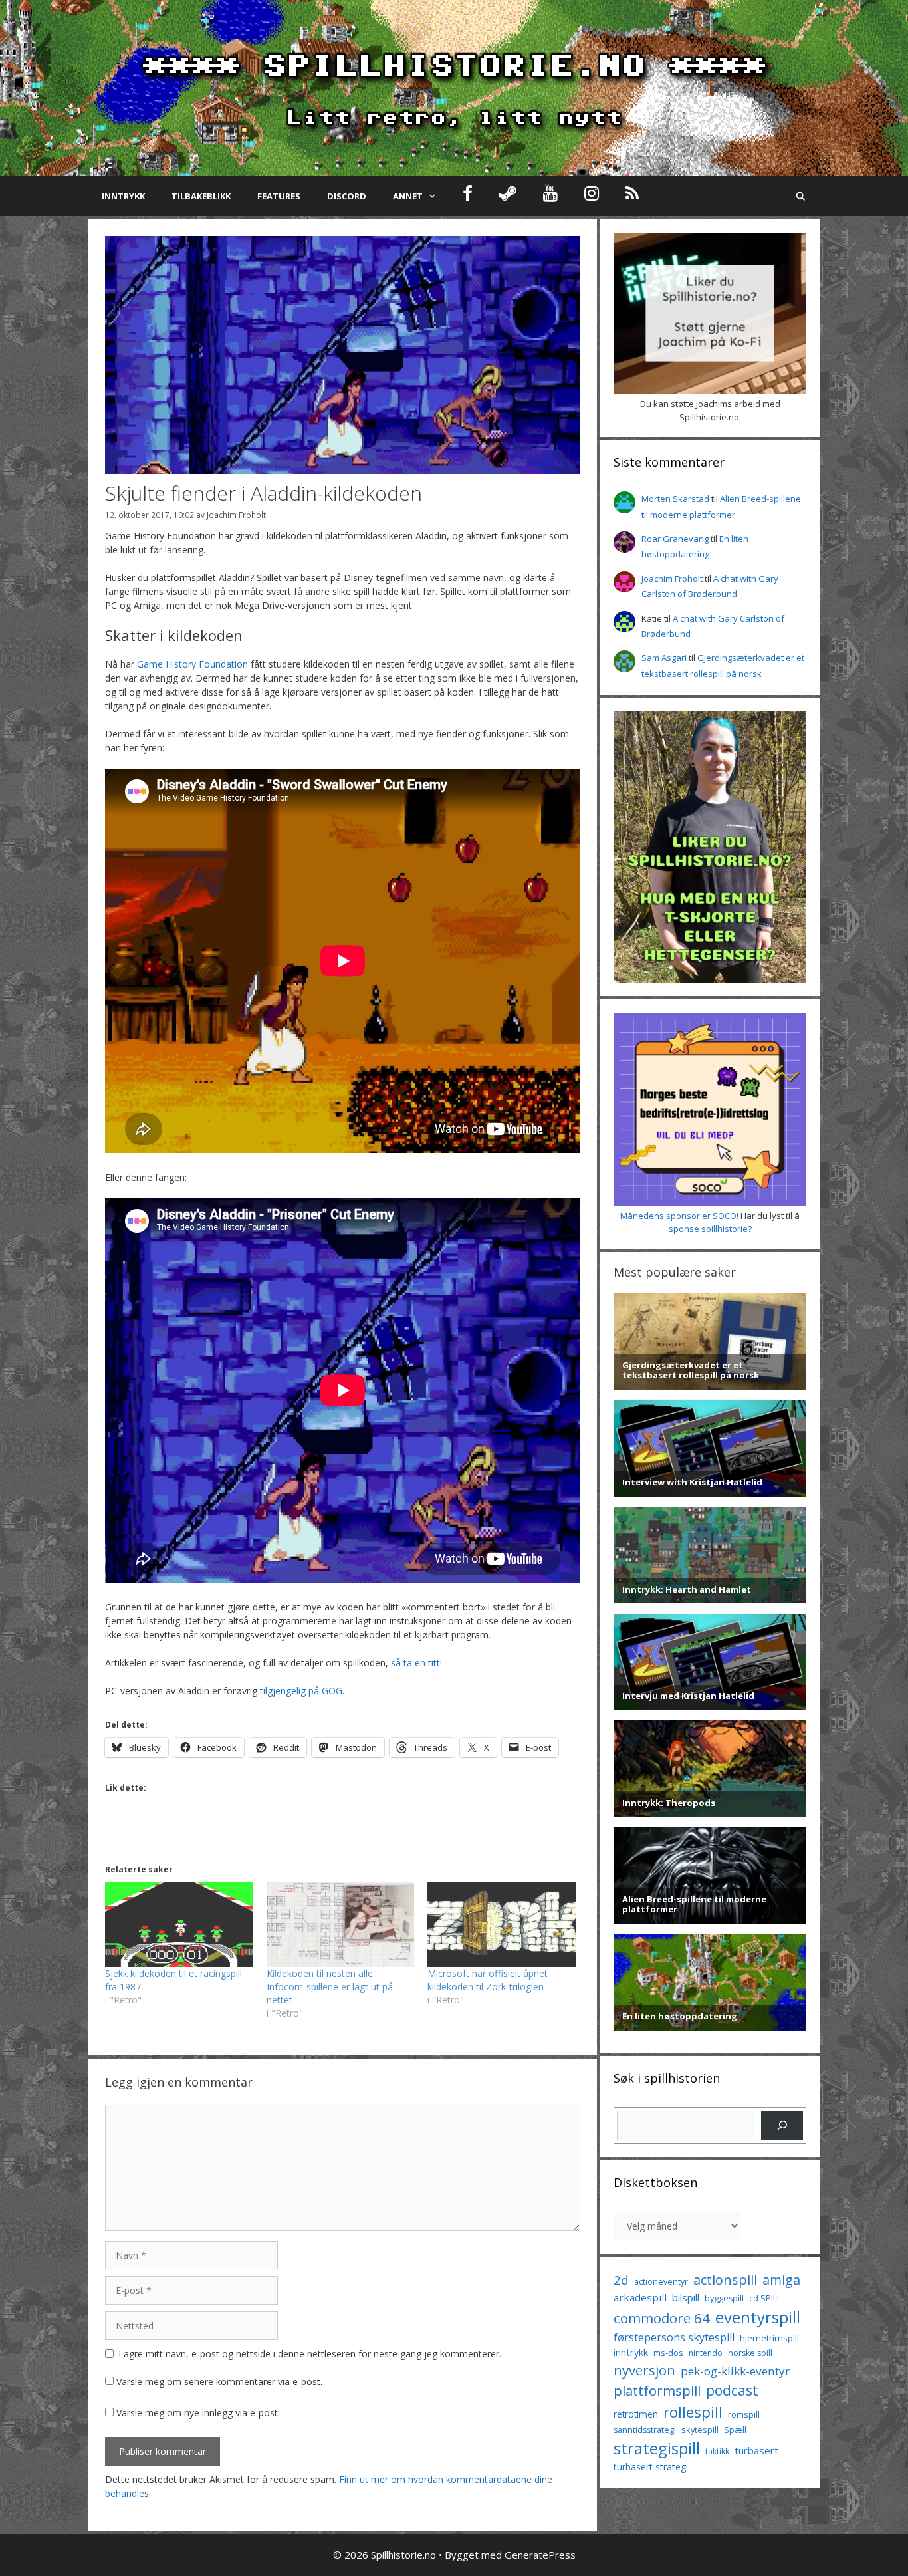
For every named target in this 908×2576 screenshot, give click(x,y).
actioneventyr (661, 2282)
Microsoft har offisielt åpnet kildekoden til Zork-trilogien (488, 1980)
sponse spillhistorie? (710, 1229)
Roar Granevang (675, 539)
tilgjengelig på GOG (301, 1691)
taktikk (717, 2451)
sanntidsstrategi (645, 2430)
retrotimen (636, 2414)
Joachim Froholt (236, 515)
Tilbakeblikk (201, 196)
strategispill (657, 2448)
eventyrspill (758, 2317)
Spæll (735, 2430)
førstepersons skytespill (674, 2337)
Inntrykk (123, 196)
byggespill (724, 2298)
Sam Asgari (664, 658)
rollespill (693, 2412)
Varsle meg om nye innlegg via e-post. (198, 2413)
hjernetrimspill (769, 2338)
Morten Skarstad (675, 499)
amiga (781, 2280)
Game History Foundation (192, 664)
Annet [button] (408, 196)
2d (621, 2280)
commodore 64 (662, 2318)
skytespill (700, 2430)
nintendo (706, 2353)
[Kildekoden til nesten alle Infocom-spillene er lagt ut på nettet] (341, 1925)
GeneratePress (540, 2555)
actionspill (725, 2280)
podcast (732, 2390)
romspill (744, 2414)
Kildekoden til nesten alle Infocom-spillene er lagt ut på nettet (330, 1987)
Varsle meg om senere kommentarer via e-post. (219, 2382)
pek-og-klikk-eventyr (735, 2371)
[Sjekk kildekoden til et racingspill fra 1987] (179, 1925)
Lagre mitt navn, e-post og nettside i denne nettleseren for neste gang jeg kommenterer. (310, 2354)
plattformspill (657, 2390)
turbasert (756, 2450)
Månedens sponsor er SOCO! (679, 1216)
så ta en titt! (416, 1663)
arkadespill (640, 2297)
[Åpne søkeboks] (801, 196)
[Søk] (782, 2125)
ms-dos (668, 2353)
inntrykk (631, 2352)
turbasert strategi (651, 2467)
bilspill (686, 2297)
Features (279, 196)
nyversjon (644, 2370)
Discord (347, 196)
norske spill (750, 2353)
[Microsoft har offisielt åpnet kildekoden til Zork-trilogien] (502, 1925)
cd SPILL (765, 2298)
